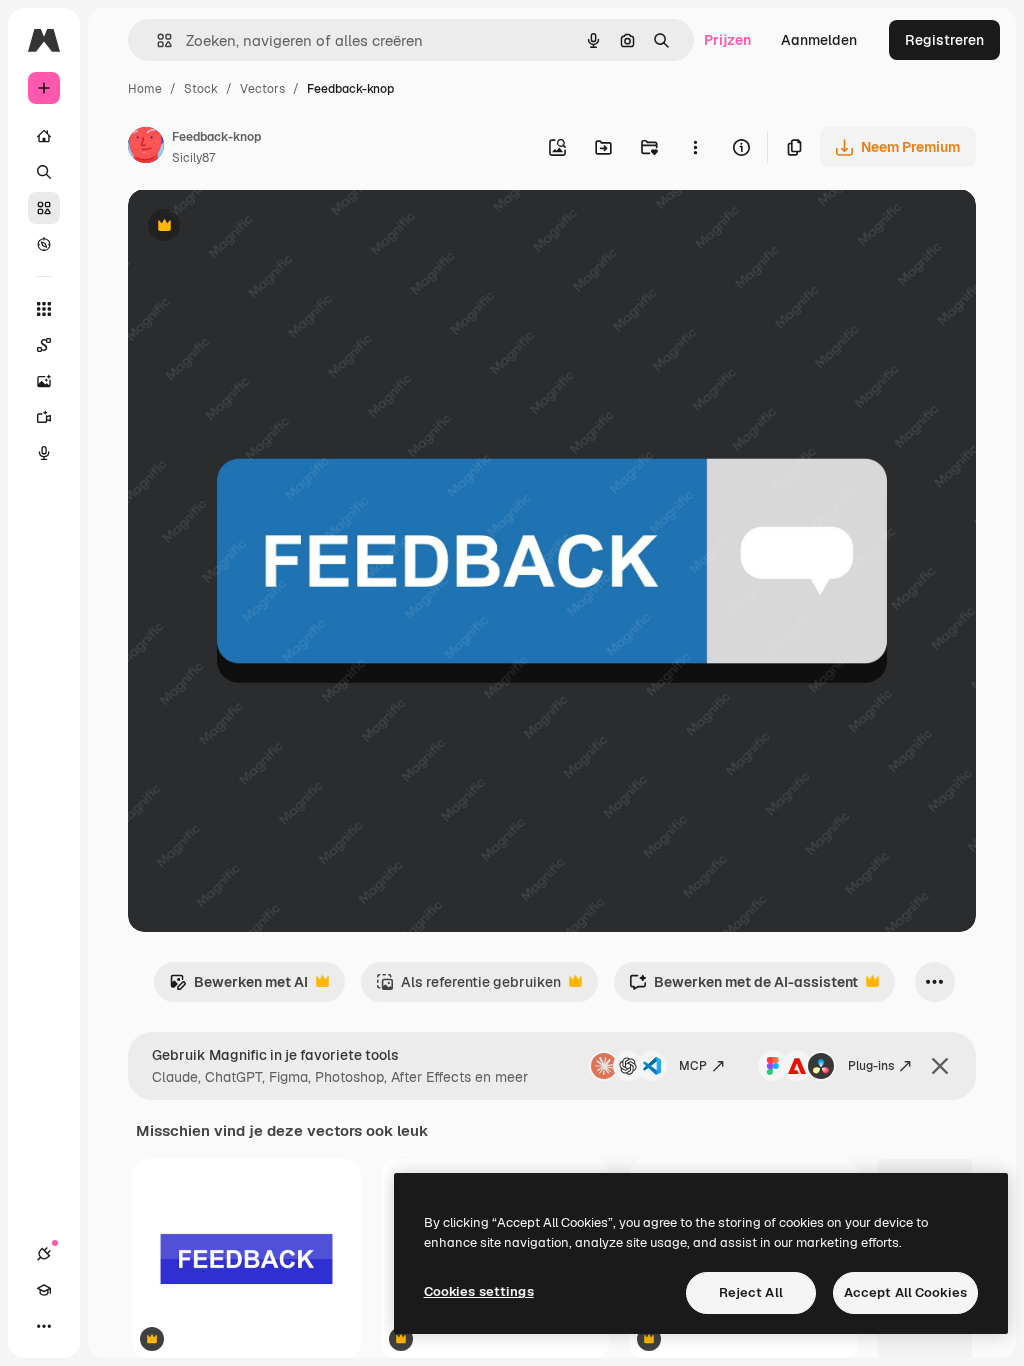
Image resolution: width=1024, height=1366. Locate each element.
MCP (693, 1066)
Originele (259, 227)
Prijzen (727, 40)
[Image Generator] (44, 381)
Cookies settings (479, 1291)
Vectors (262, 89)
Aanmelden (819, 40)
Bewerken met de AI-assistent (743, 987)
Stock (201, 89)
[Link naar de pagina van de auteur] (146, 148)
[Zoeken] (44, 172)
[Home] (44, 136)
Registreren (944, 40)
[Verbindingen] (44, 1254)
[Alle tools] (44, 309)
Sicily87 (193, 158)
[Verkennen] (44, 244)
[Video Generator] (44, 417)
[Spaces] (44, 345)
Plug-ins (871, 1066)
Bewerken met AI (238, 987)
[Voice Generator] (44, 453)
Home (145, 89)
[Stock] (44, 208)
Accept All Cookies (905, 1292)
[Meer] (44, 1326)
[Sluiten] (940, 1066)
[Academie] (44, 1290)
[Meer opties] (695, 147)
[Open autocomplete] (156, 40)
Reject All (751, 1292)
